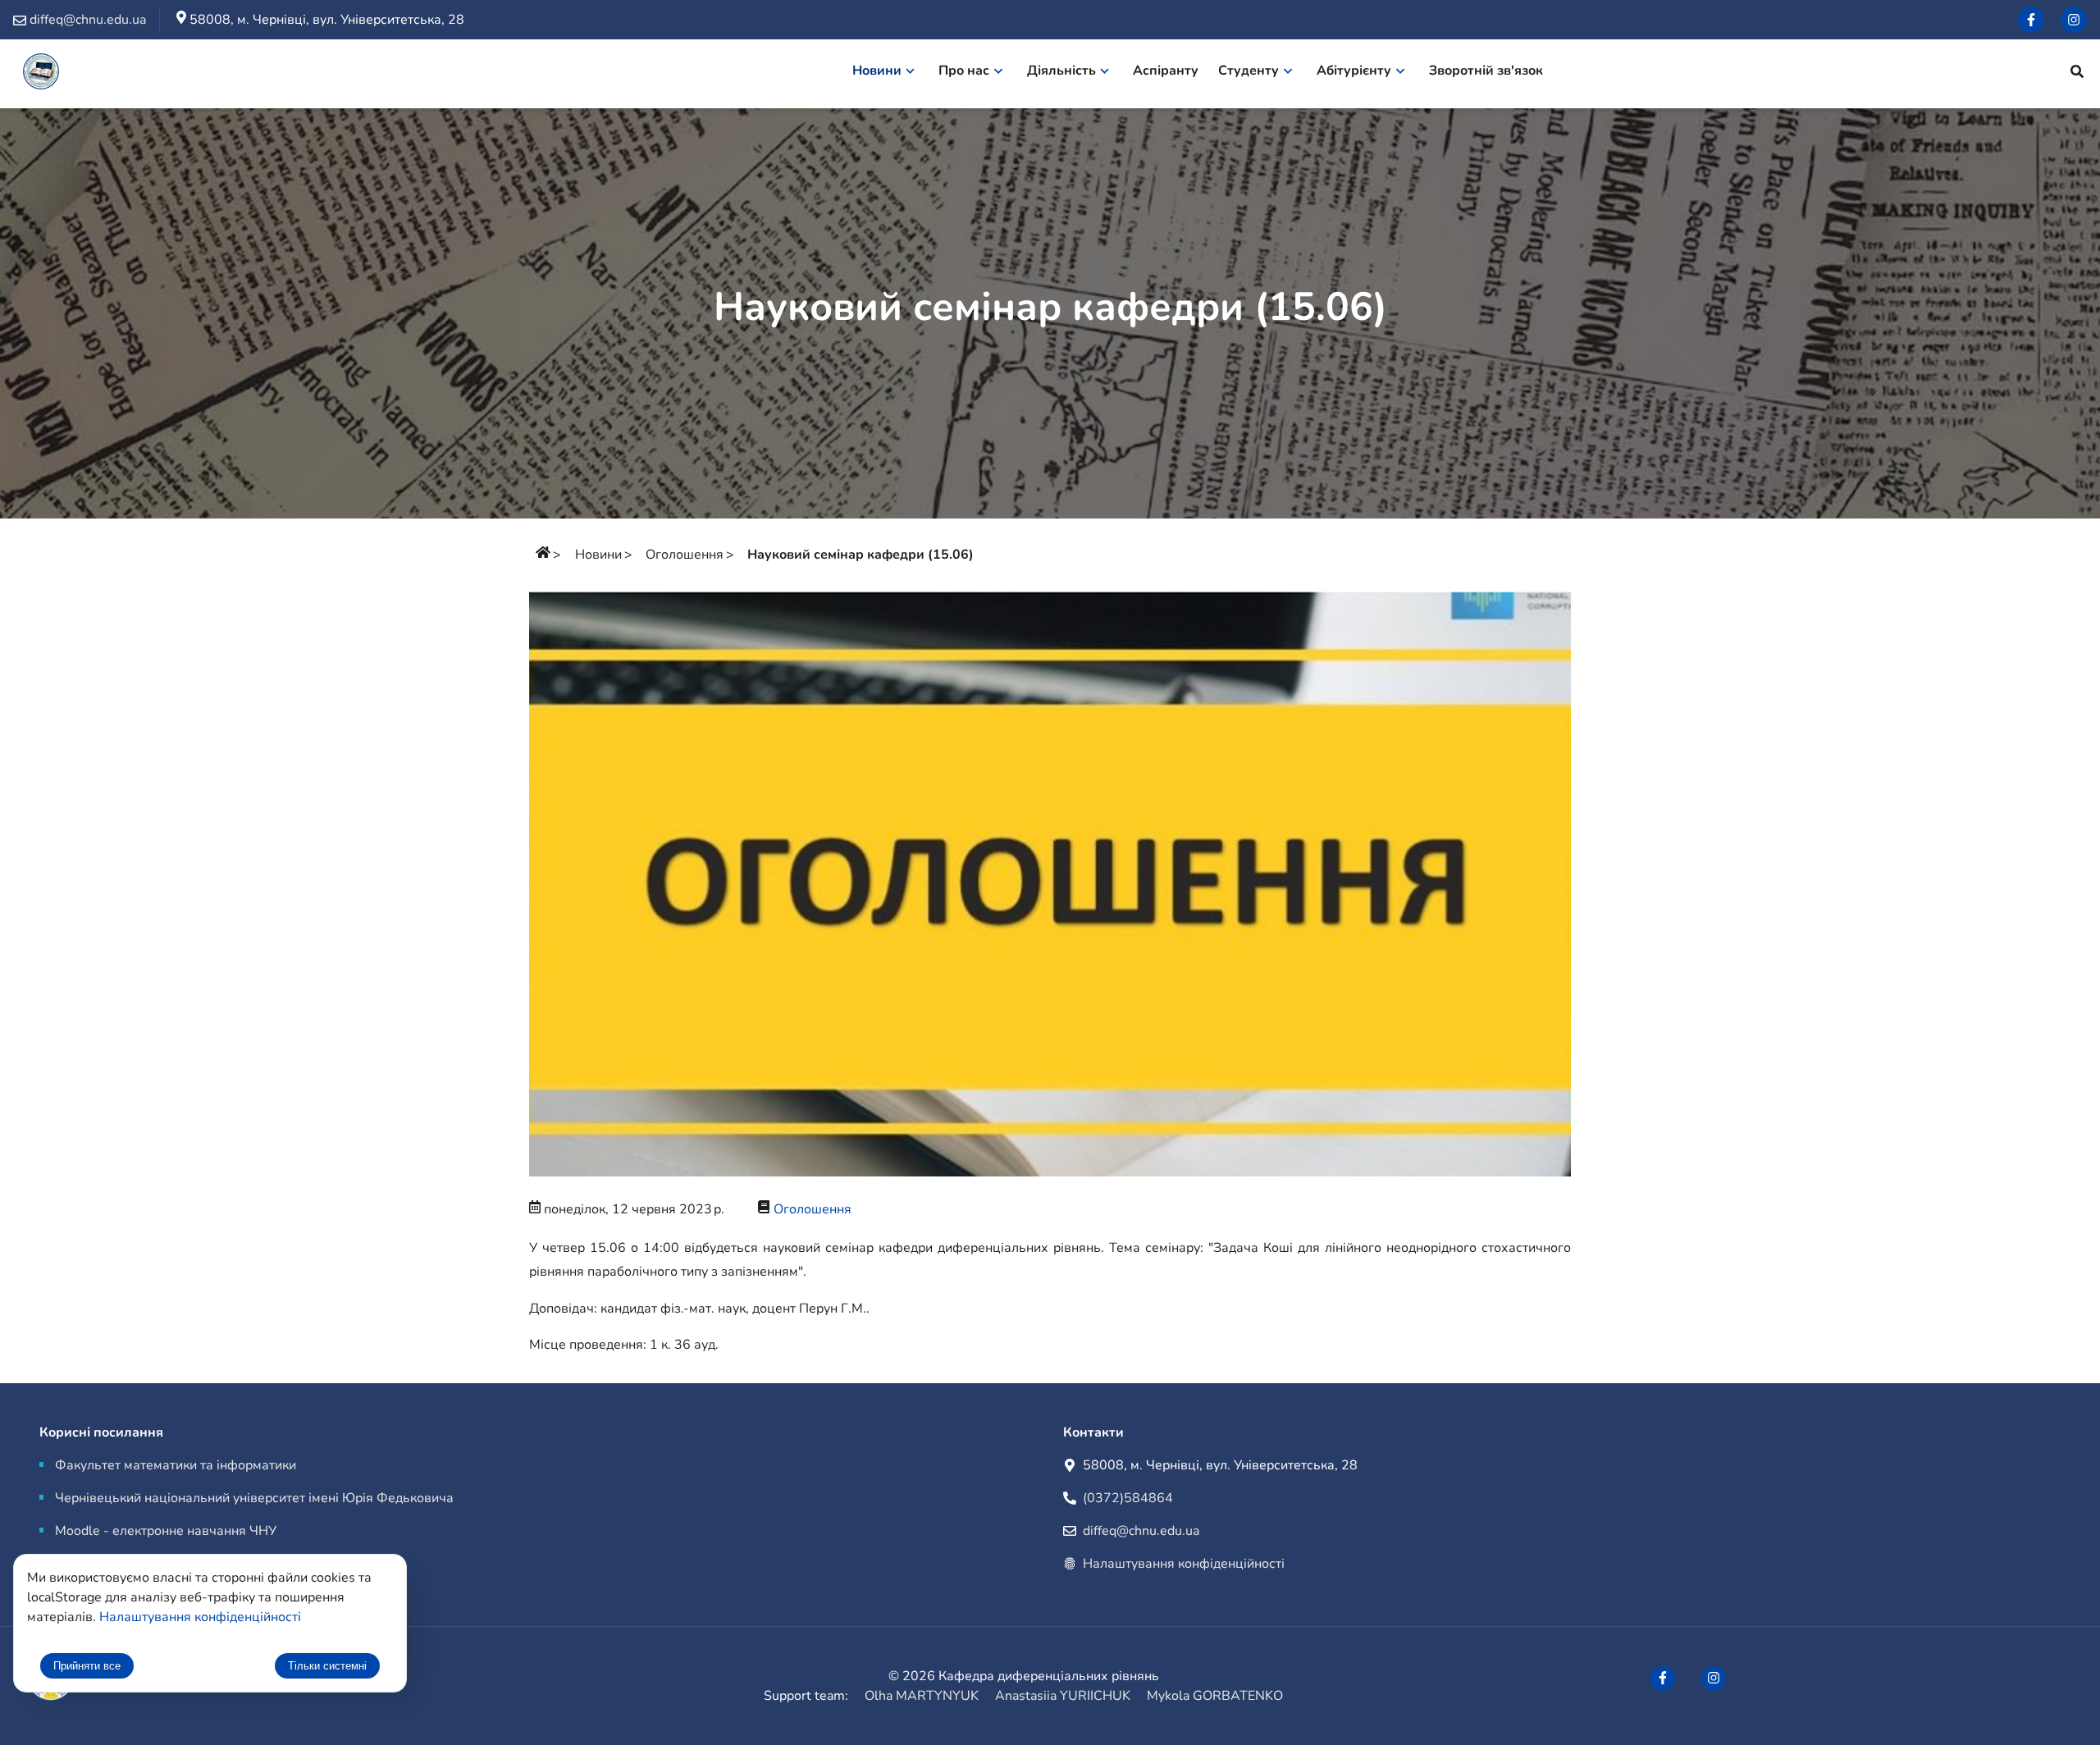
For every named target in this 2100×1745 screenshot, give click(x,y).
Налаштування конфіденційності (1184, 1564)
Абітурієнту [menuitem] (1354, 71)
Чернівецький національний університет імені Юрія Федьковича (254, 1498)
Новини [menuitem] (877, 71)
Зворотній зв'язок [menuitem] (1486, 71)
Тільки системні (327, 1666)
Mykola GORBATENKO (1215, 1696)
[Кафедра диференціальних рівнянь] (41, 74)
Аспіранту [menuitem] (1166, 71)
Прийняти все (87, 1666)
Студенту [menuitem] (1249, 71)
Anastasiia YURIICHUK (1063, 1696)
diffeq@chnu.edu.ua (1141, 1531)
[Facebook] (2031, 20)
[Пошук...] (2077, 74)
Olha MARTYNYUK (922, 1696)
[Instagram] (2074, 20)
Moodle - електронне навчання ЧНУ (166, 1531)
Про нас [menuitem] (964, 71)
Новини (598, 555)
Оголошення (685, 555)
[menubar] (1206, 74)
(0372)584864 (1128, 1498)
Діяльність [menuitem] (1061, 71)
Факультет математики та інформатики (176, 1465)
